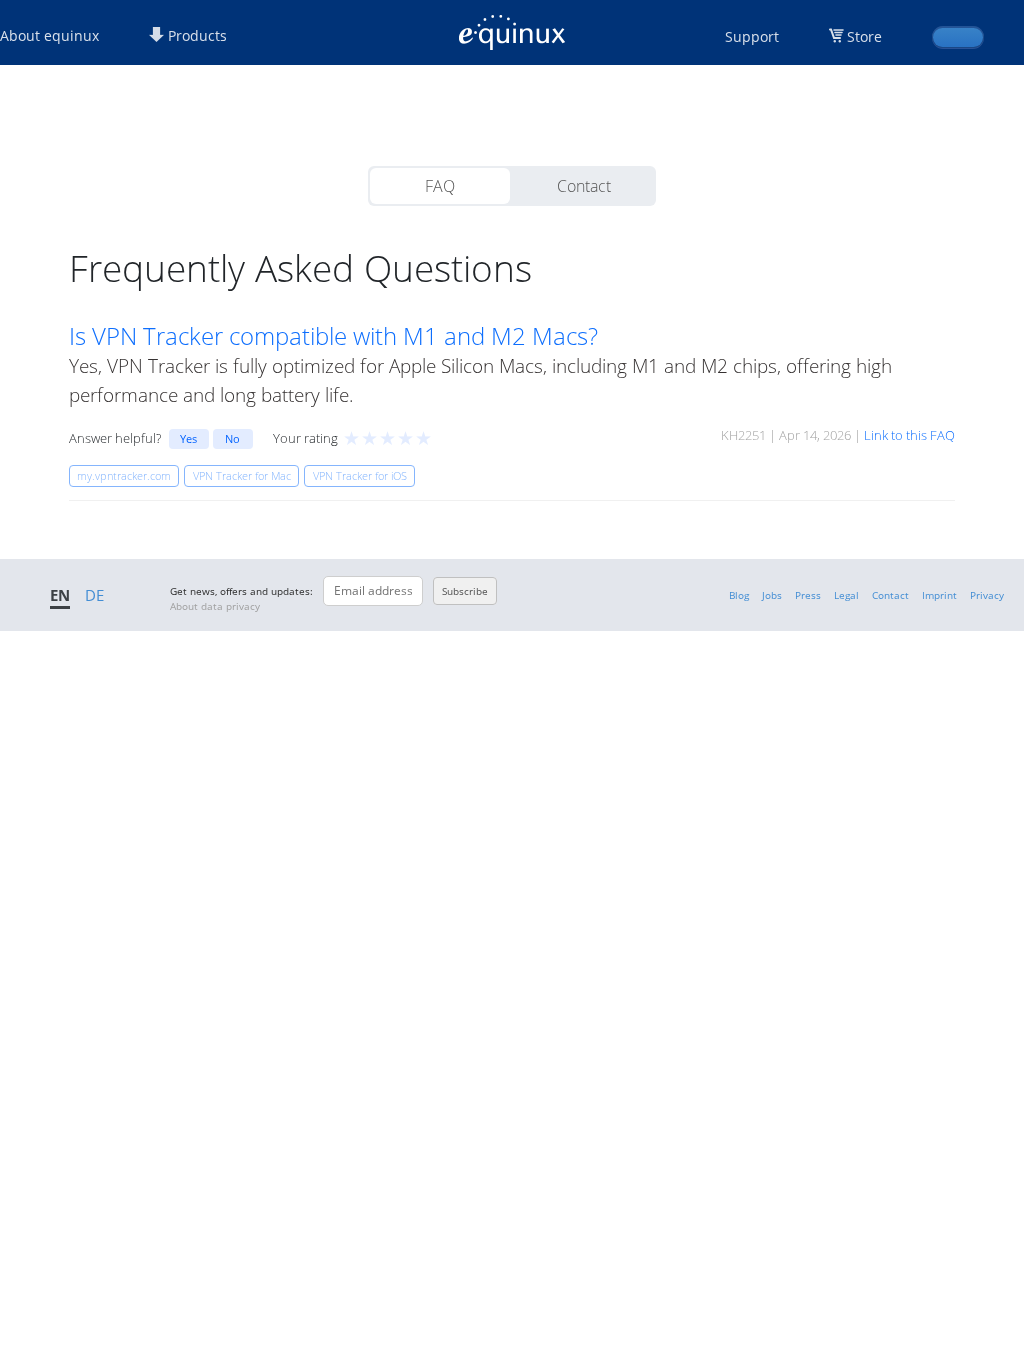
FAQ (440, 186)
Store (864, 36)
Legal (846, 595)
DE (94, 595)
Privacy (987, 595)
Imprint (939, 595)
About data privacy (215, 606)
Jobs (772, 595)
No (232, 438)
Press (808, 595)
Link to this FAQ (909, 435)
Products (195, 35)
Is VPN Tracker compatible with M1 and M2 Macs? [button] (333, 336)
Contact (584, 186)
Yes (188, 438)
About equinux (49, 35)
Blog (739, 595)
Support (752, 36)
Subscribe (465, 591)
